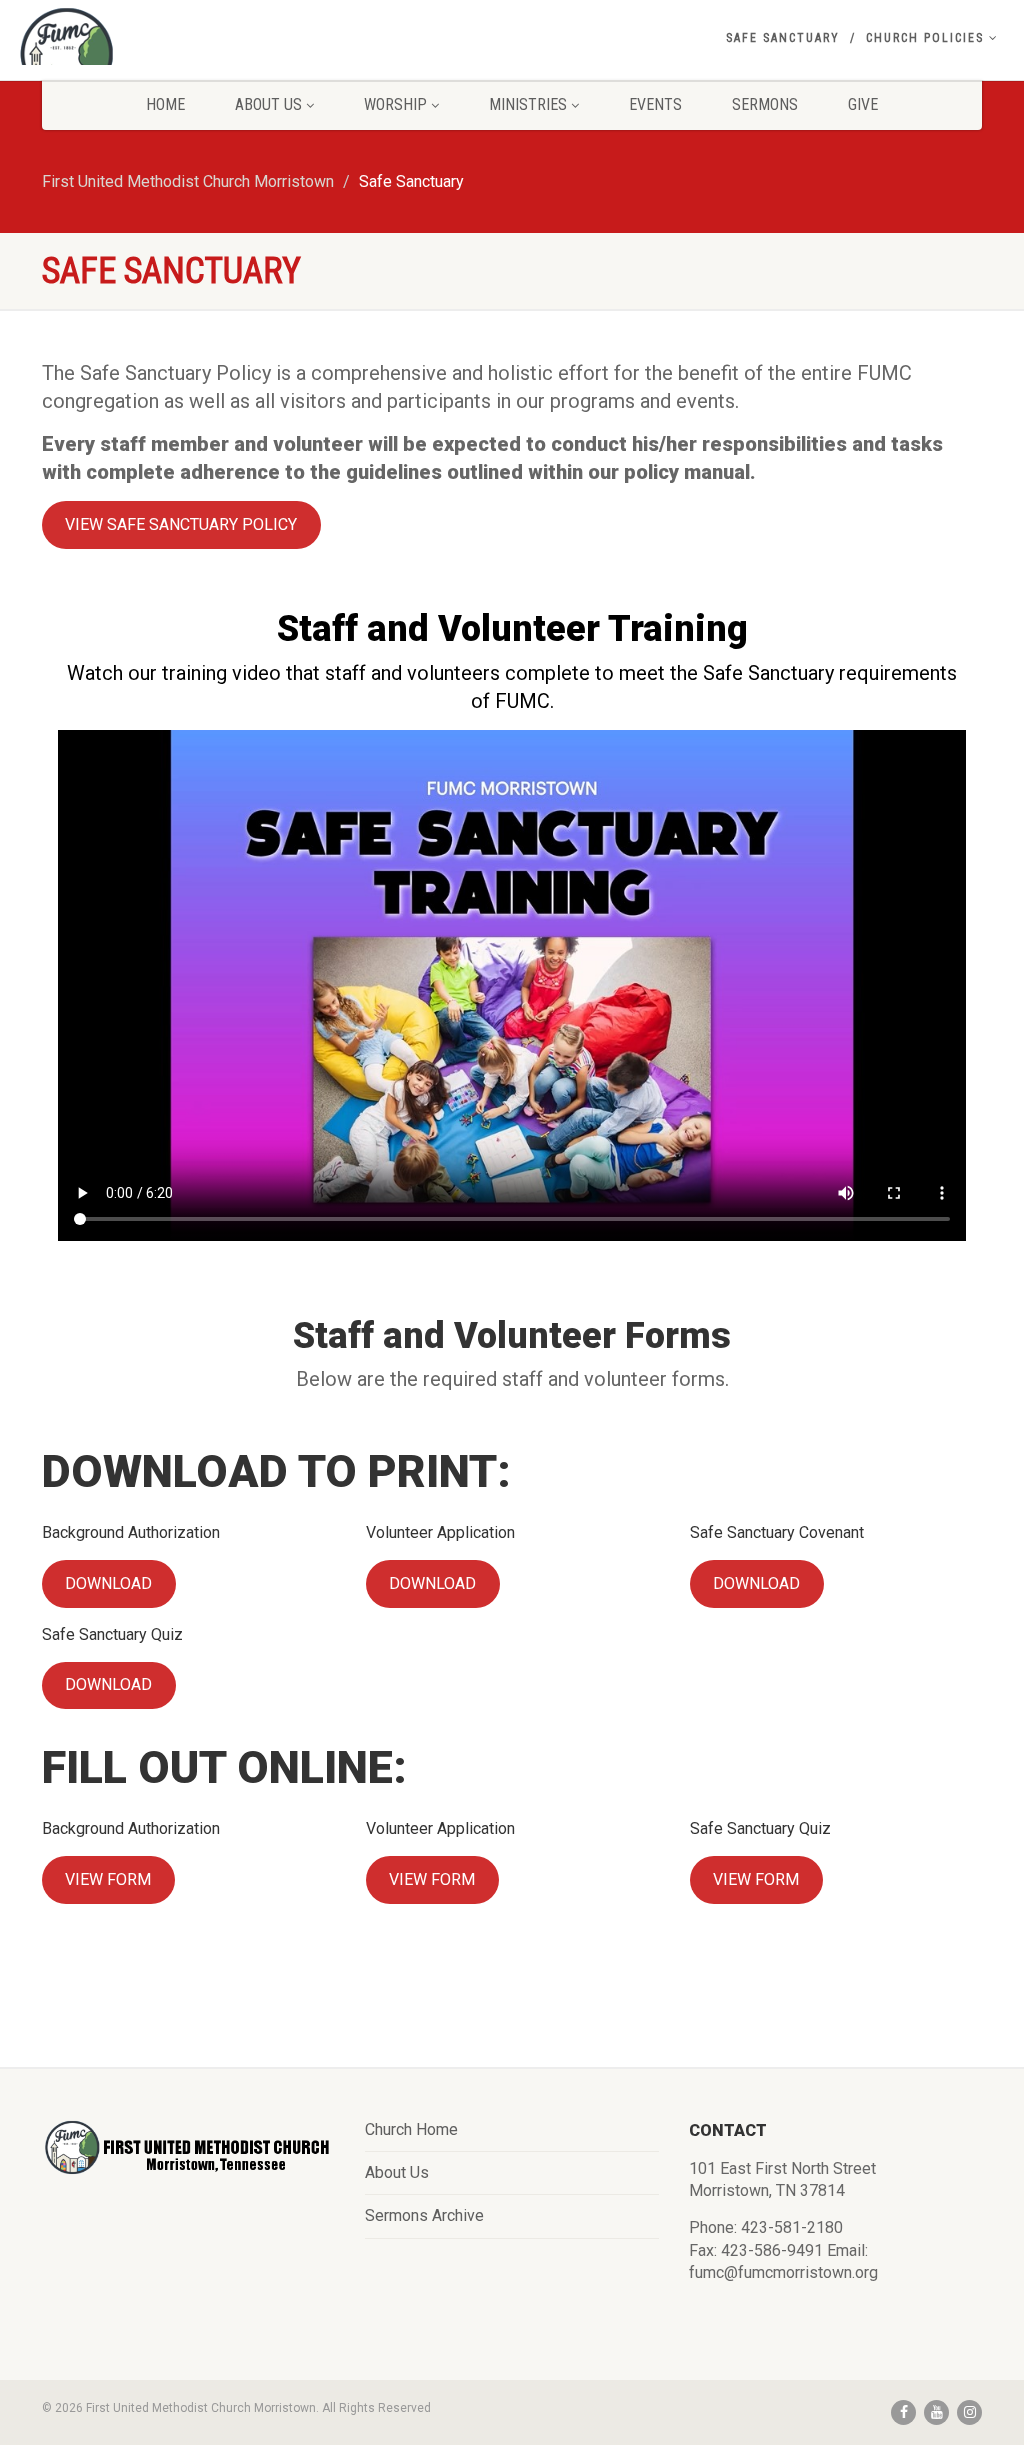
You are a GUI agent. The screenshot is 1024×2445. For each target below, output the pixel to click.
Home (165, 104)
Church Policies (925, 38)
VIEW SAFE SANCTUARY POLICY (181, 524)
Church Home (411, 2129)
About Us (268, 104)
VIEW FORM (108, 1879)
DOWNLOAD (108, 1583)
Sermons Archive (424, 2215)
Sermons (765, 104)
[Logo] (170, 55)
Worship (395, 104)
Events (655, 104)
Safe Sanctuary (783, 38)
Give (863, 104)
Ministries (528, 104)
